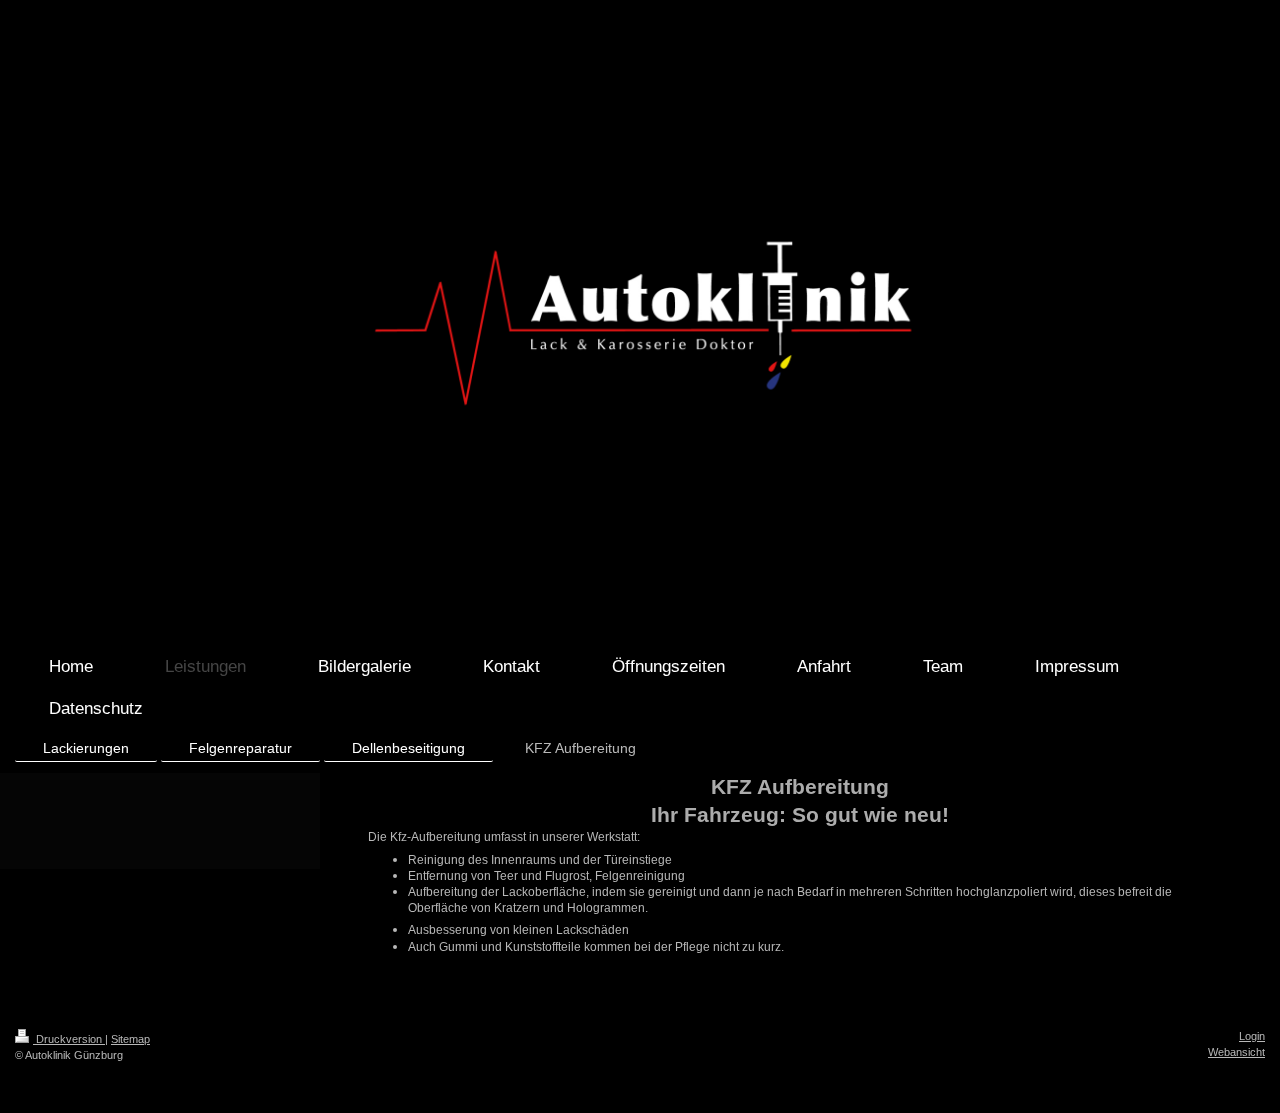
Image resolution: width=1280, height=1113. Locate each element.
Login (1252, 1036)
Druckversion (69, 1039)
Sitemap (130, 1039)
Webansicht (1236, 1052)
